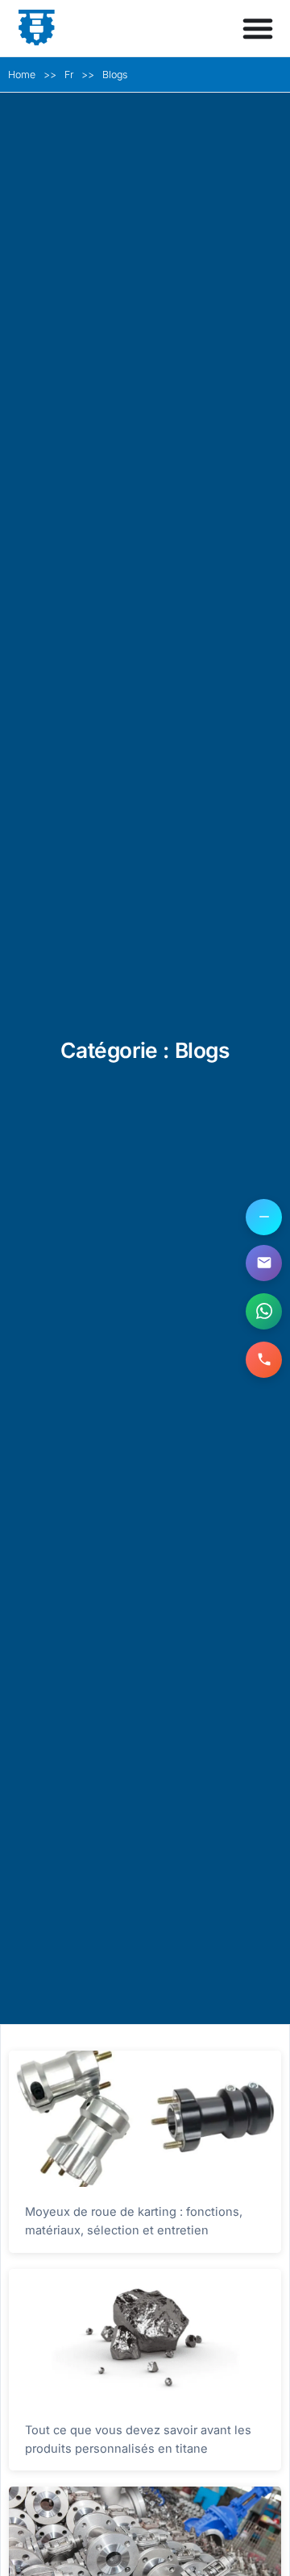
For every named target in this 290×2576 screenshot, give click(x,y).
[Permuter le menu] (258, 28)
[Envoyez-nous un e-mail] (264, 1263)
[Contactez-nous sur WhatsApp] (264, 1311)
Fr (69, 75)
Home (22, 75)
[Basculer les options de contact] (264, 1217)
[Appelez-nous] (264, 1360)
